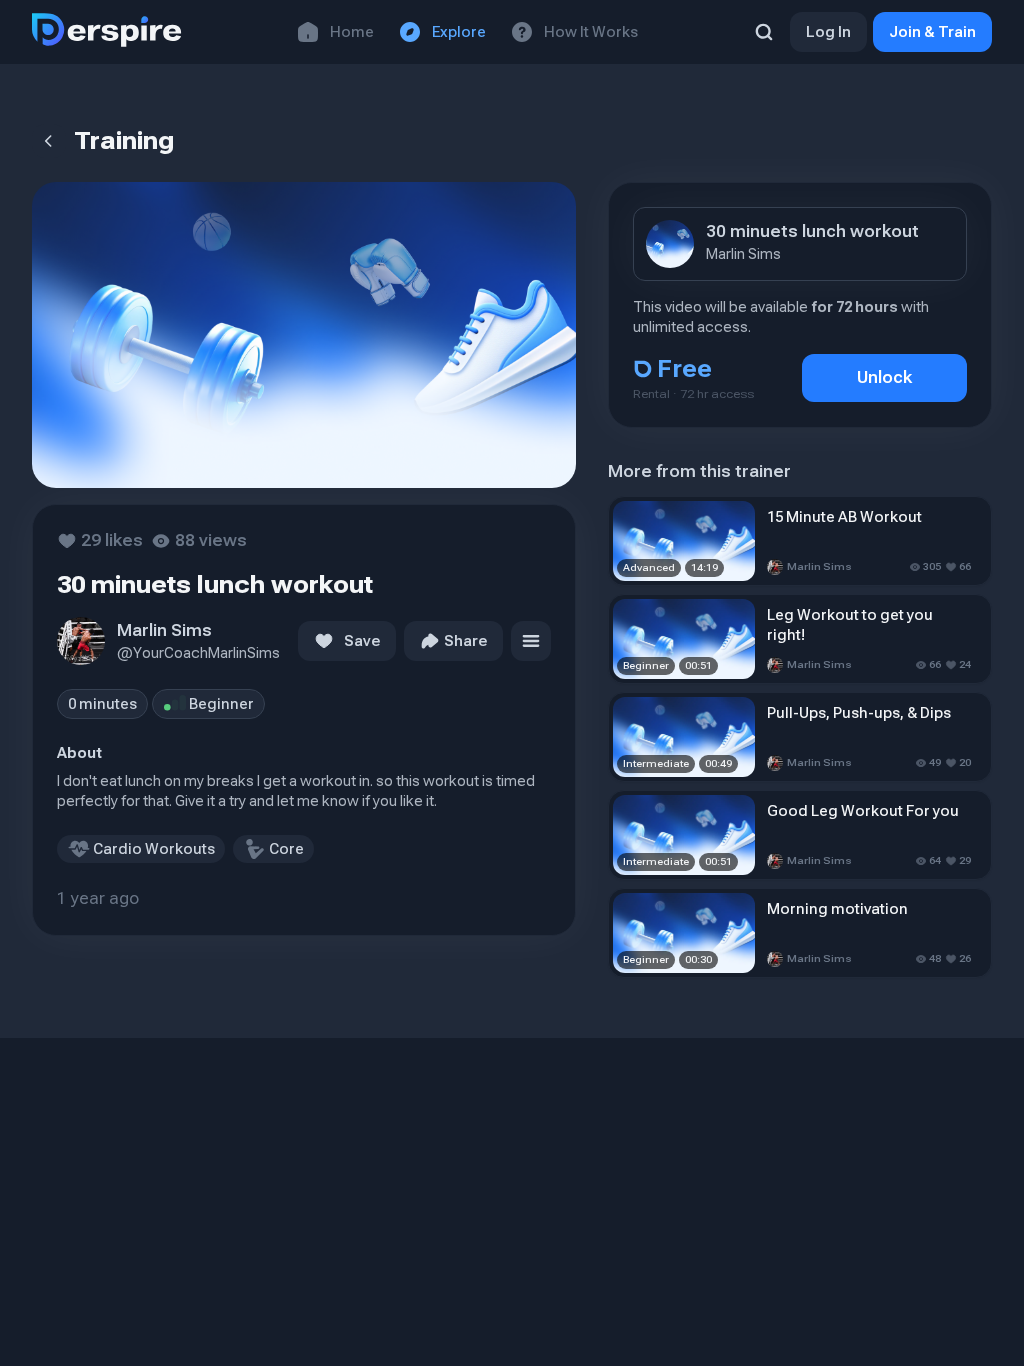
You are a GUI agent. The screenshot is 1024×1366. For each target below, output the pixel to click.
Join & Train (932, 32)
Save (362, 641)
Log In (828, 32)
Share (465, 641)
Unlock (884, 377)
